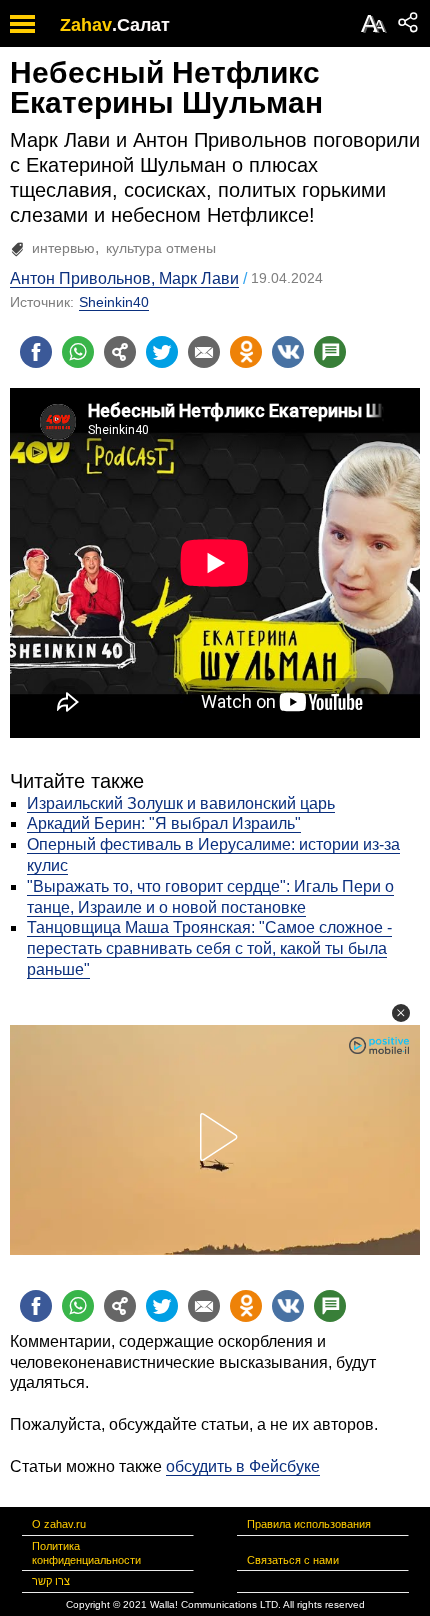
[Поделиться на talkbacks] (330, 352)
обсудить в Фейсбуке (243, 1466)
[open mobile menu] (22, 23)
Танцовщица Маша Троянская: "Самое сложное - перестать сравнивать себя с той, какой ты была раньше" (209, 948)
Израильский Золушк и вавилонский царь (181, 803)
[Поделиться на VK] (288, 352)
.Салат (141, 25)
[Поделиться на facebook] (36, 352)
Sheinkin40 (114, 302)
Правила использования (309, 1524)
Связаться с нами (293, 1560)
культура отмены (161, 248)
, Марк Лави (195, 278)
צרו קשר (51, 1581)
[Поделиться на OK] (246, 352)
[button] (401, 1013)
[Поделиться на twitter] (162, 352)
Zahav (86, 25)
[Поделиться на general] (120, 352)
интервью (63, 248)
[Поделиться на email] (204, 352)
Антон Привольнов (80, 278)
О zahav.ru (59, 1524)
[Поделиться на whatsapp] (78, 352)
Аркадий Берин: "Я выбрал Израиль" (164, 823)
